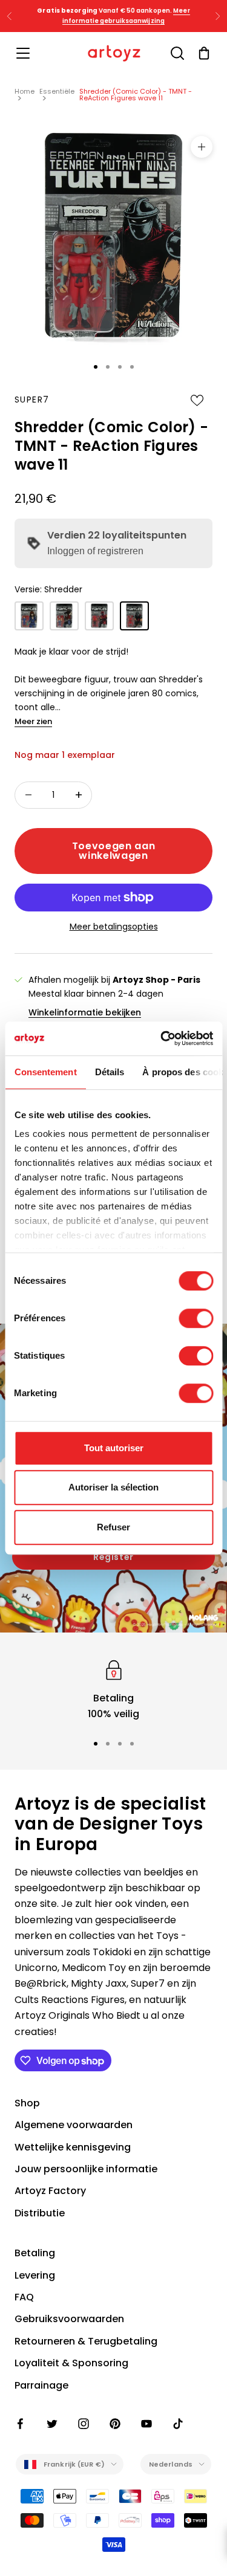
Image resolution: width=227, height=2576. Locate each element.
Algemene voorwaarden (74, 2125)
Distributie (40, 2213)
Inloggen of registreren (95, 551)
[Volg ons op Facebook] (21, 2424)
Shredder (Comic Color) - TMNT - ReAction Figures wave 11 (136, 95)
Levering (35, 2275)
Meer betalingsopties (114, 927)
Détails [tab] (109, 1072)
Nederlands (171, 2464)
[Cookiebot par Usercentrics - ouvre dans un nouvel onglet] (162, 1038)
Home (25, 91)
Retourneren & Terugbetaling (86, 2341)
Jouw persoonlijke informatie (86, 2169)
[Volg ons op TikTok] (178, 2424)
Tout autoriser (114, 1448)
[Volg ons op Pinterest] (115, 2424)
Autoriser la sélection (113, 1487)
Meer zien (33, 721)
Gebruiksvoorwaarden (69, 2319)
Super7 (32, 400)
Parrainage (41, 2385)
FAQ (24, 2297)
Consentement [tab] (45, 1072)
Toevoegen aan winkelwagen (113, 851)
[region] (113, 1690)
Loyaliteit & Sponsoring (71, 2363)
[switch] (196, 1318)
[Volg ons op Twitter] (52, 2424)
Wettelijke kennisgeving (73, 2147)
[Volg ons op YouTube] (146, 2424)
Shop (27, 2103)
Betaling (35, 2253)
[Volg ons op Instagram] (84, 2424)
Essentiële (57, 91)
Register (113, 1557)
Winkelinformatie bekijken (85, 1012)
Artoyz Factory (50, 2191)
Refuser (113, 1527)
